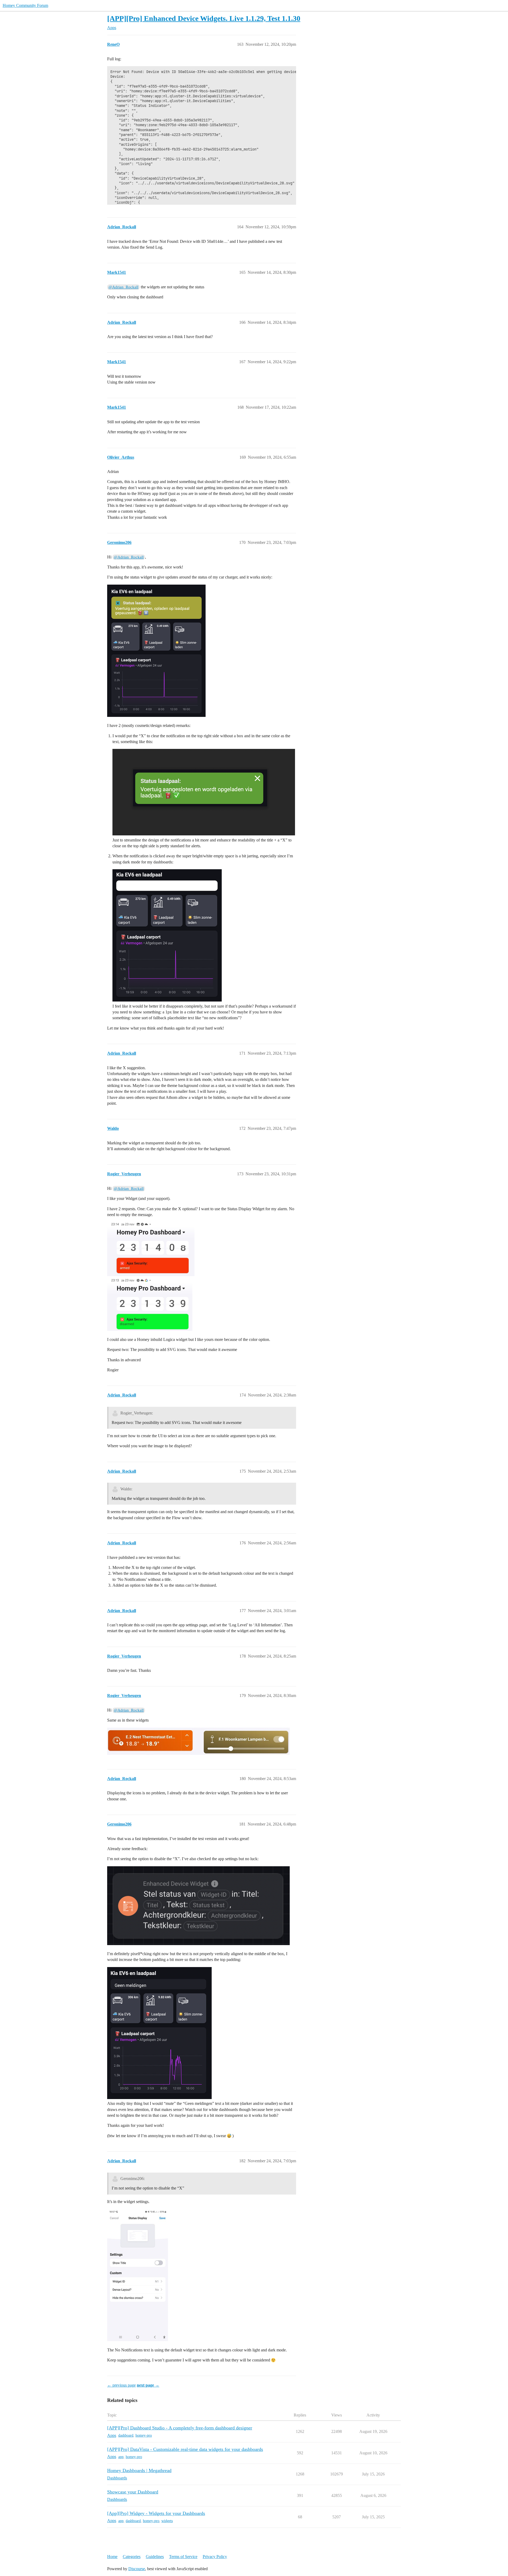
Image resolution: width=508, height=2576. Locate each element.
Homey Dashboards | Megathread (139, 2470)
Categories (132, 2557)
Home (112, 2557)
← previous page (121, 2385)
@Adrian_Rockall (123, 287)
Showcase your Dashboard (133, 2492)
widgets (167, 2521)
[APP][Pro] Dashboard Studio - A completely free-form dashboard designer (180, 2428)
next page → (148, 2385)
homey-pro (144, 2435)
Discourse (137, 2569)
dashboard (126, 2435)
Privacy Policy (215, 2557)
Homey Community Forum (25, 5)
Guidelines (155, 2557)
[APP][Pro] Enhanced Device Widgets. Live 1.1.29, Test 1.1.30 (204, 18)
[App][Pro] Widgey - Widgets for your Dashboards (156, 2513)
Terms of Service (183, 2557)
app (121, 2457)
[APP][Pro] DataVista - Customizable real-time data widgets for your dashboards (185, 2449)
